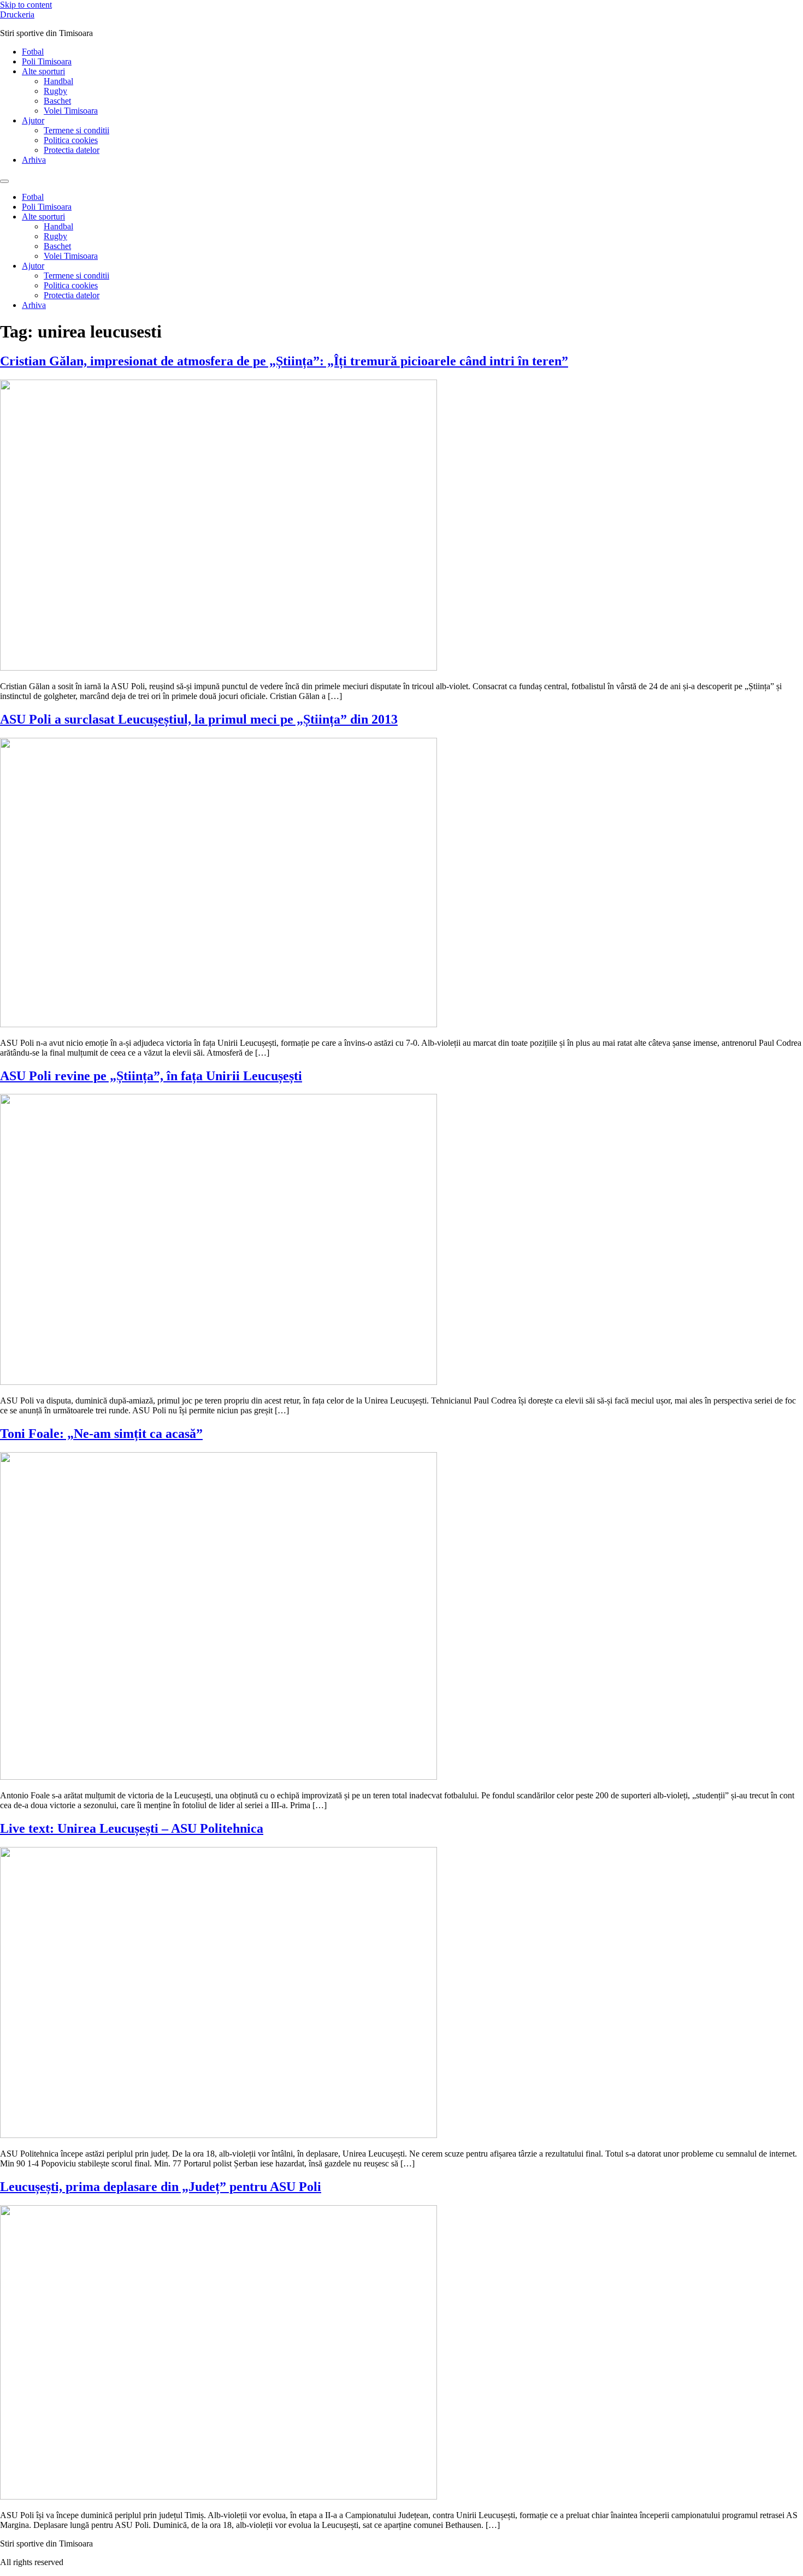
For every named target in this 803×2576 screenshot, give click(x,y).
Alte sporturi (43, 71)
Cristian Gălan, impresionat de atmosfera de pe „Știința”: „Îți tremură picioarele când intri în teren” (284, 361)
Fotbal (33, 52)
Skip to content (26, 5)
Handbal (58, 81)
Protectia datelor (72, 150)
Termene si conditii (76, 130)
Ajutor (33, 120)
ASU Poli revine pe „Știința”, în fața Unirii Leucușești (151, 1076)
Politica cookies (71, 140)
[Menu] (4, 181)
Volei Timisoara (71, 111)
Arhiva (34, 160)
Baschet (57, 101)
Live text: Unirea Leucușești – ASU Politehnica (132, 1828)
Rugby (55, 91)
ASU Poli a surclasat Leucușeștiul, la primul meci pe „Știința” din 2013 (199, 719)
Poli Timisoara (47, 61)
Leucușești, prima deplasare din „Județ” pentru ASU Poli (161, 2187)
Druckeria (17, 14)
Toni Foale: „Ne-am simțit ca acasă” (101, 1434)
